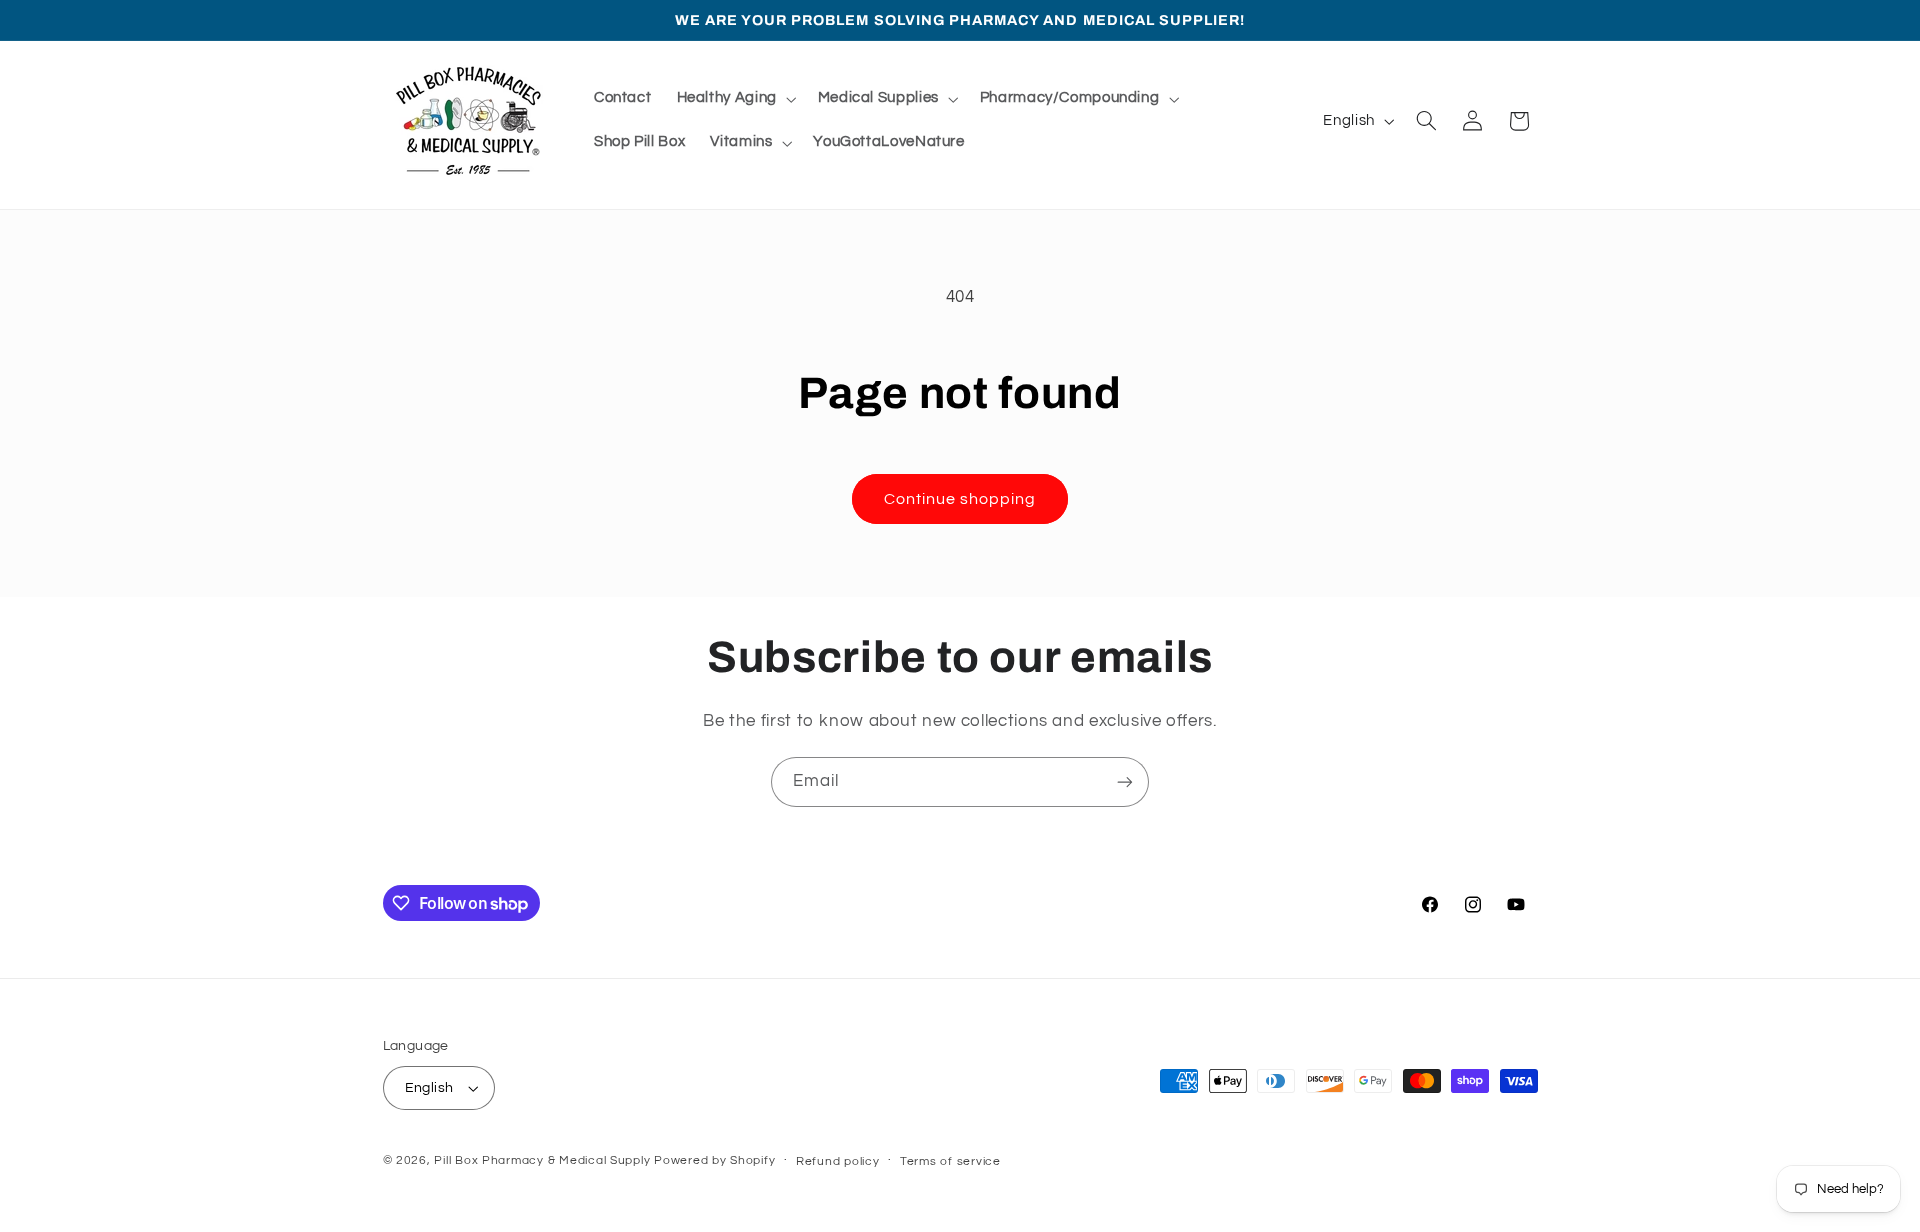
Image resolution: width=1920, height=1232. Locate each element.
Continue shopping (960, 499)
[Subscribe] (1125, 781)
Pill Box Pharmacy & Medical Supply (542, 1160)
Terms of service (950, 1161)
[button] (734, 99)
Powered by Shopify (714, 1160)
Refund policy (838, 1161)
